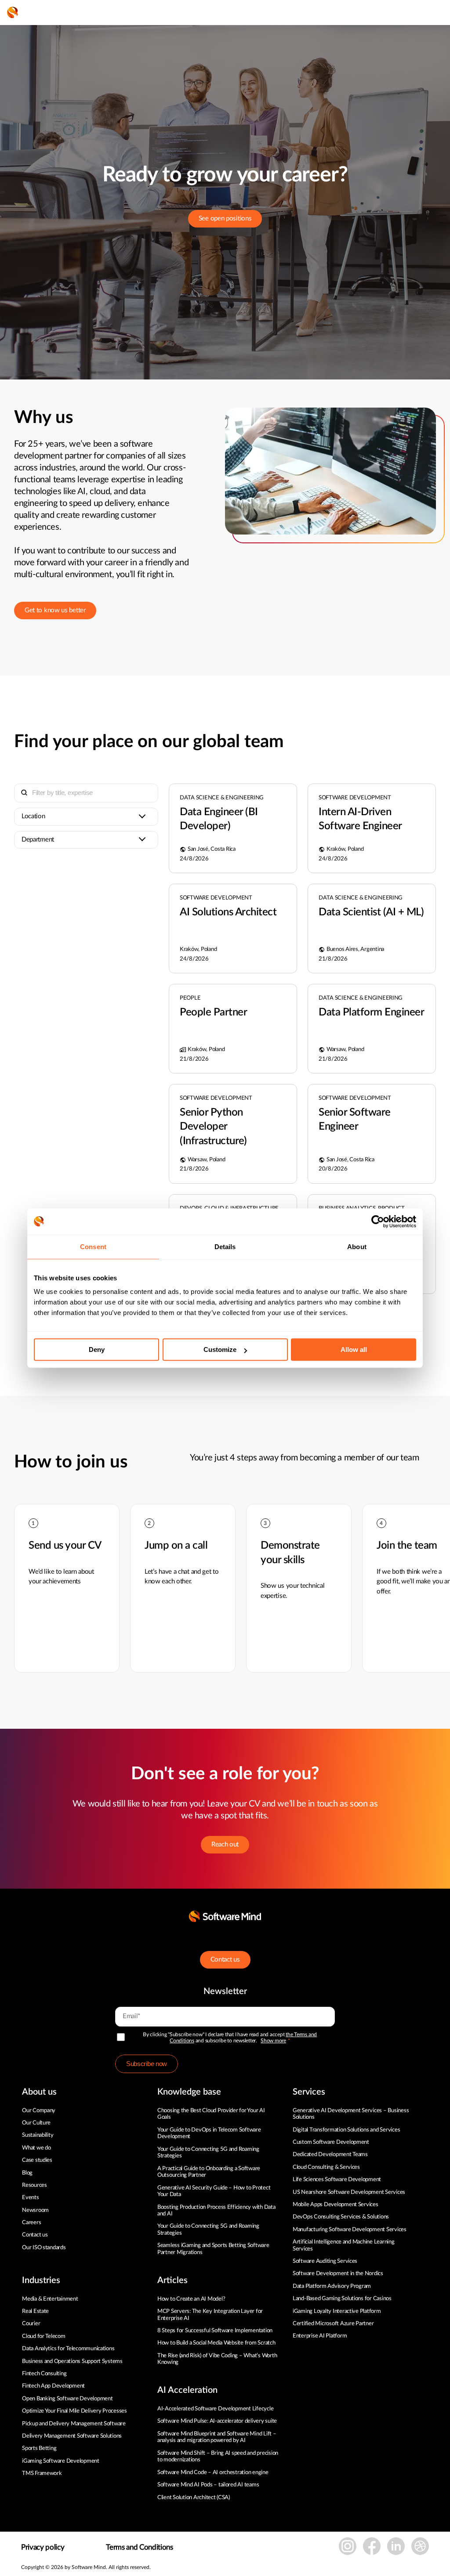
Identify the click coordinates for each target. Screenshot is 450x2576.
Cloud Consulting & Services (326, 2167)
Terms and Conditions (139, 2547)
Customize (220, 1349)
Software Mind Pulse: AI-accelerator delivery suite (217, 2421)
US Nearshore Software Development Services (349, 2192)
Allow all (354, 1349)
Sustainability (38, 2135)
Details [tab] (225, 1247)
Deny (97, 1349)
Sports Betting (39, 2448)
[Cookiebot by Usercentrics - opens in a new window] (378, 1221)
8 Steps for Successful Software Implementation (216, 2331)
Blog (27, 2173)
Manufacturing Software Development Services (350, 2230)
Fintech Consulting (44, 2374)
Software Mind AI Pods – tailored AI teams (208, 2485)
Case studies (37, 2160)
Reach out (225, 1844)
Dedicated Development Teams (330, 2155)
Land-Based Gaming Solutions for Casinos (342, 2299)
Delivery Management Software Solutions (72, 2436)
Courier (31, 2324)
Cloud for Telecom (44, 2336)
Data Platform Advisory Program (332, 2286)
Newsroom (35, 2210)
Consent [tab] (93, 1247)
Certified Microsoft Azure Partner (333, 2324)
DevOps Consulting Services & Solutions (341, 2217)
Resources (34, 2185)
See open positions (225, 219)
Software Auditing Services (325, 2261)
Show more (273, 2041)
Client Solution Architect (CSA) (194, 2498)
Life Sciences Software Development (337, 2180)
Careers (31, 2223)
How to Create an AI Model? (191, 2299)
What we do (36, 2148)
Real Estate (35, 2311)
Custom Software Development (331, 2142)
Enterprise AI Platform (320, 2336)
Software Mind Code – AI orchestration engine (213, 2473)
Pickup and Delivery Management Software (74, 2424)
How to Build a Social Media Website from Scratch (216, 2343)
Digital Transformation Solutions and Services (346, 2130)
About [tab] (357, 1247)
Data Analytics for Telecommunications (68, 2349)
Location (33, 816)
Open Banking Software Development (67, 2399)
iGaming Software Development (61, 2461)
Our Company (39, 2111)
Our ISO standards (44, 2248)
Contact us (225, 1960)
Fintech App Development (53, 2386)
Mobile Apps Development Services (336, 2205)
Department (38, 840)
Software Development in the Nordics (338, 2274)
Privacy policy (43, 2547)
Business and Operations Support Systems (72, 2361)
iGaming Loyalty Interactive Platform (337, 2311)
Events (30, 2198)
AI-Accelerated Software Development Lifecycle (215, 2409)
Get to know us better (55, 610)
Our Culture (36, 2123)
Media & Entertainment (50, 2299)
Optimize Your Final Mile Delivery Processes (74, 2411)
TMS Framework (42, 2473)
